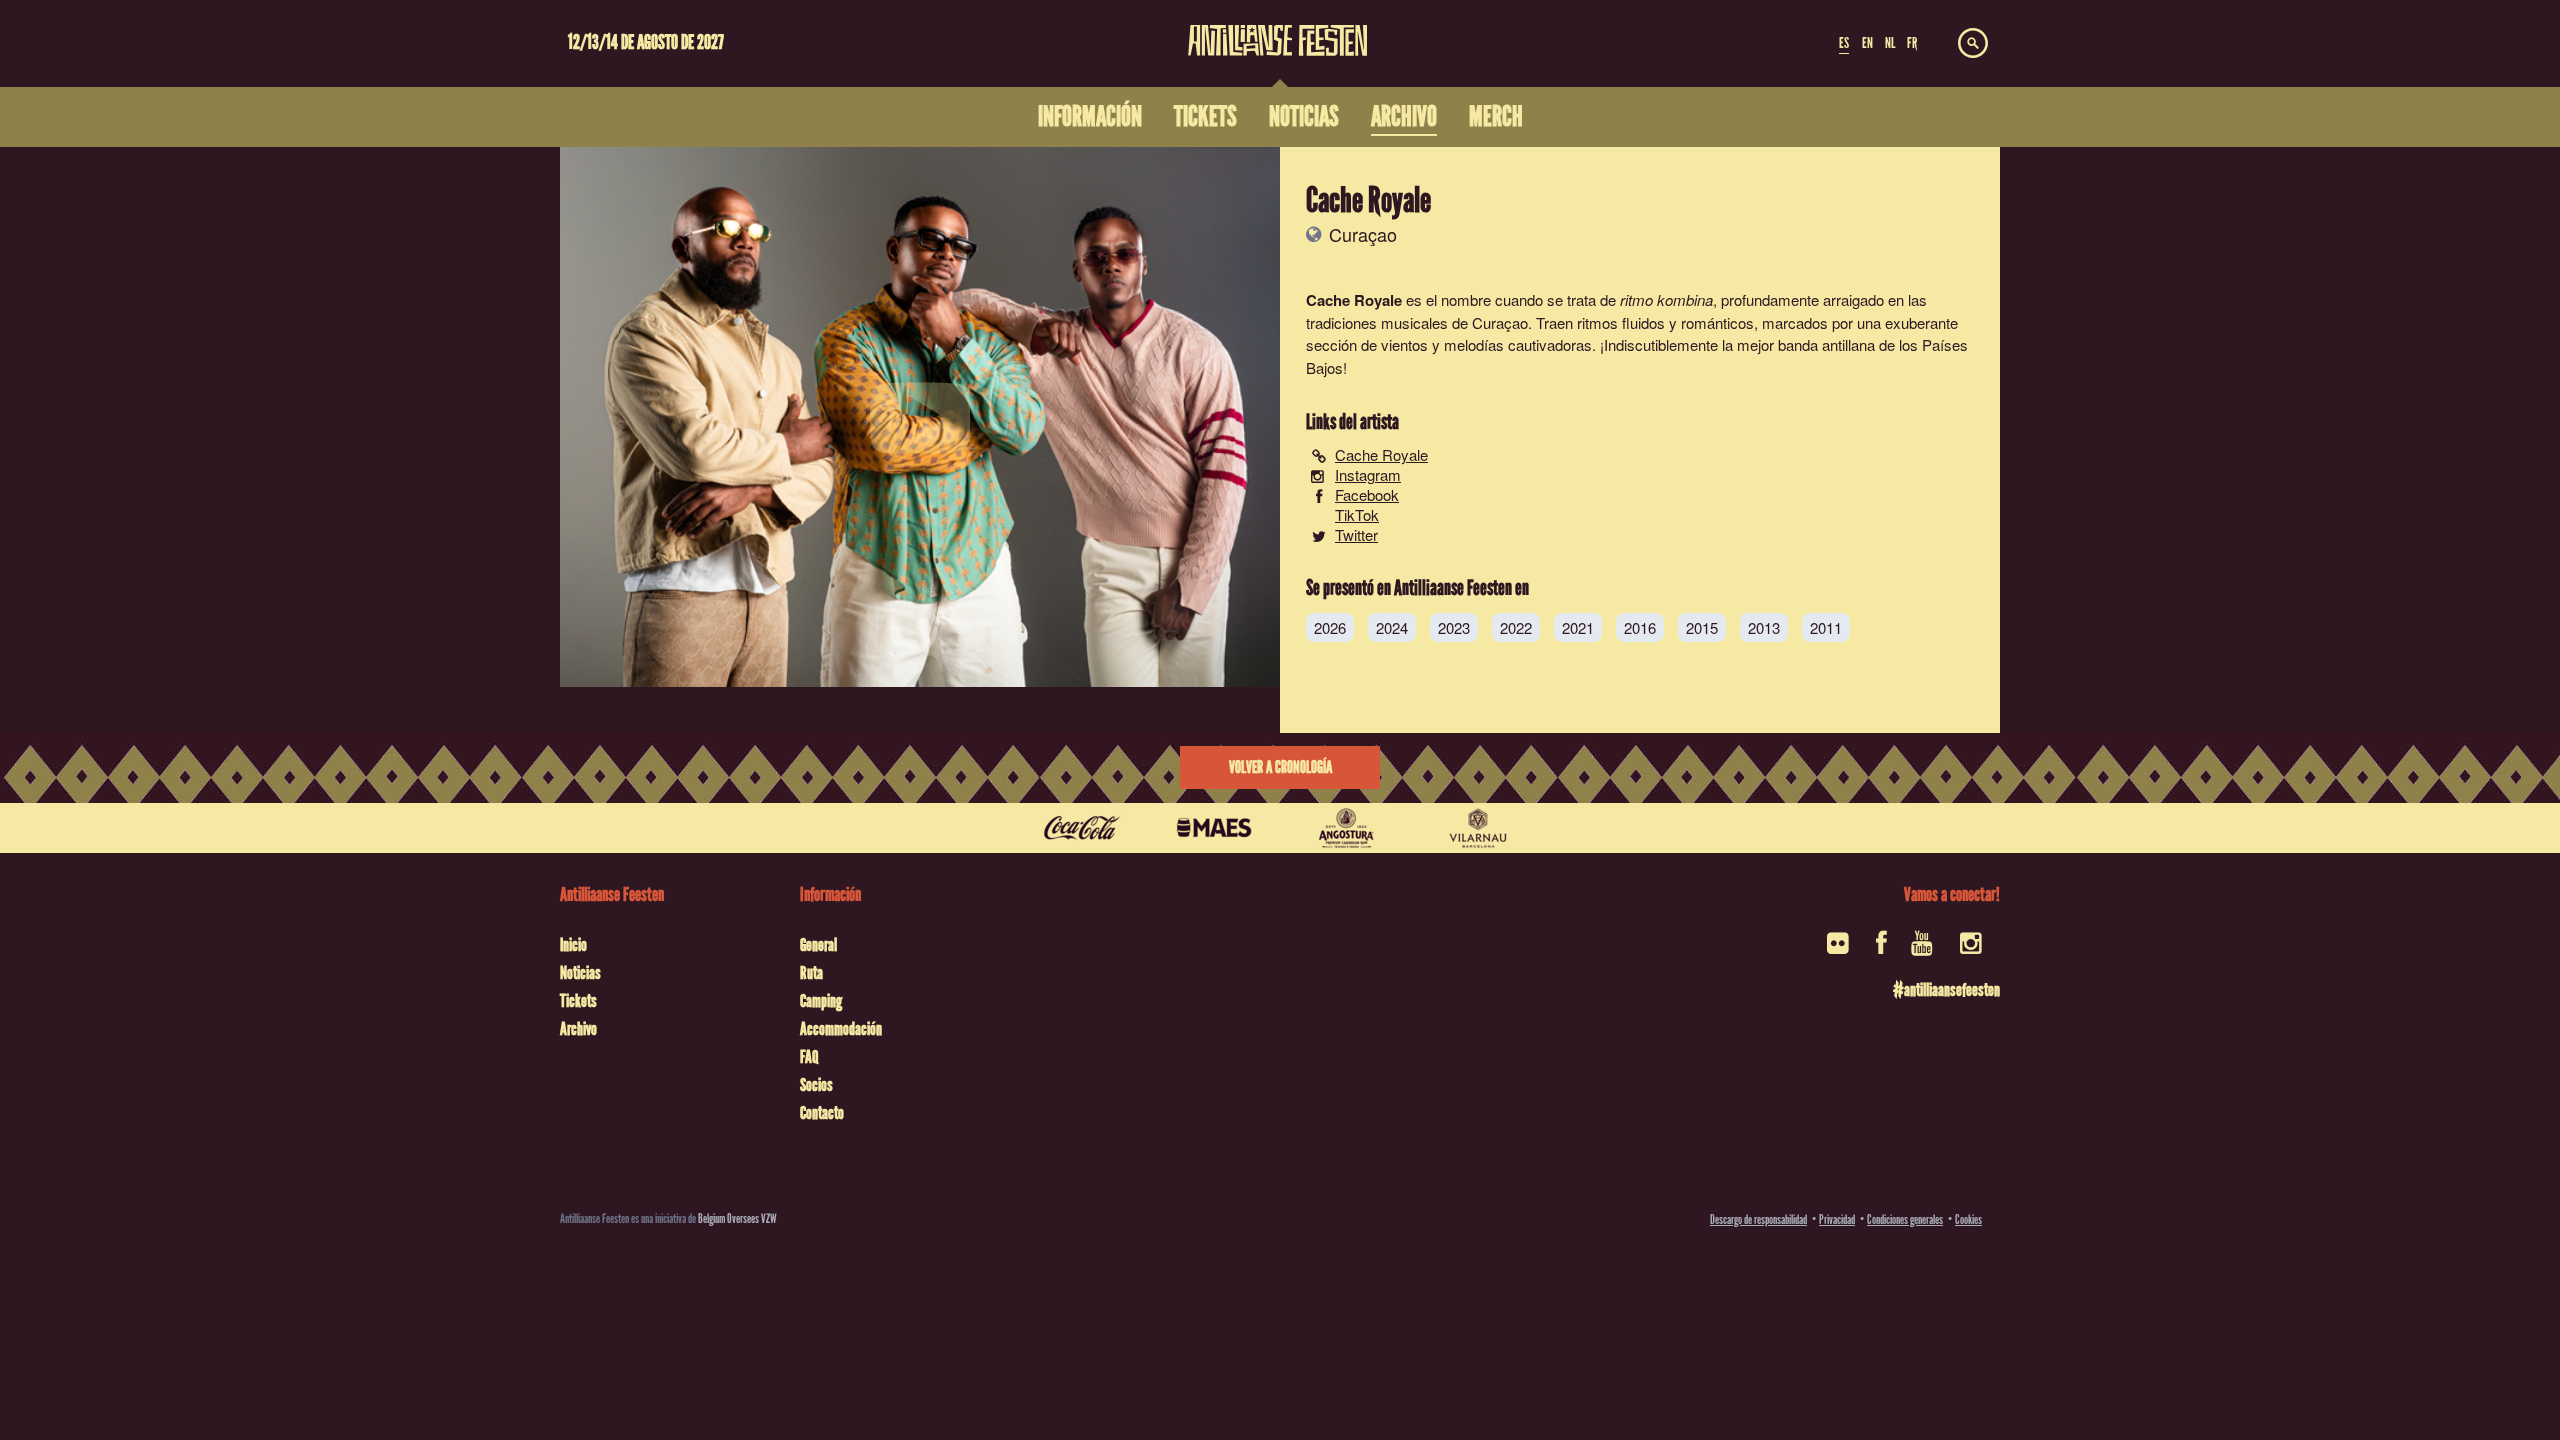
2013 (1764, 627)
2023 (1454, 627)
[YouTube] (1923, 949)
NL (1890, 43)
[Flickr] (1839, 949)
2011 (1826, 627)
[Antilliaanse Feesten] (1278, 28)
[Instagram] (1972, 949)
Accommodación (841, 1029)
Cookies (1968, 1219)
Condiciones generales (1905, 1219)
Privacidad (1837, 1219)
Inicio (573, 945)
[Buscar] (1973, 44)
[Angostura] (1346, 828)
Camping (821, 1001)
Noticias (580, 973)
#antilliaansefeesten (1946, 990)
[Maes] (1214, 828)
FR (1912, 43)
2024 (1392, 627)
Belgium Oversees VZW (737, 1218)
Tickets (578, 1001)
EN (1867, 43)
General (818, 945)
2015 (1702, 627)
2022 (1516, 627)
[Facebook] (1881, 949)
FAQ (809, 1057)
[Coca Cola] (1082, 828)
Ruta (811, 973)
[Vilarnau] (1478, 828)
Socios (816, 1085)
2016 (1640, 627)
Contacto (822, 1113)
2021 (1578, 627)
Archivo (578, 1029)
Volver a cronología (1280, 767)
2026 (1330, 627)
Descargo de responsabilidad (1758, 1219)
